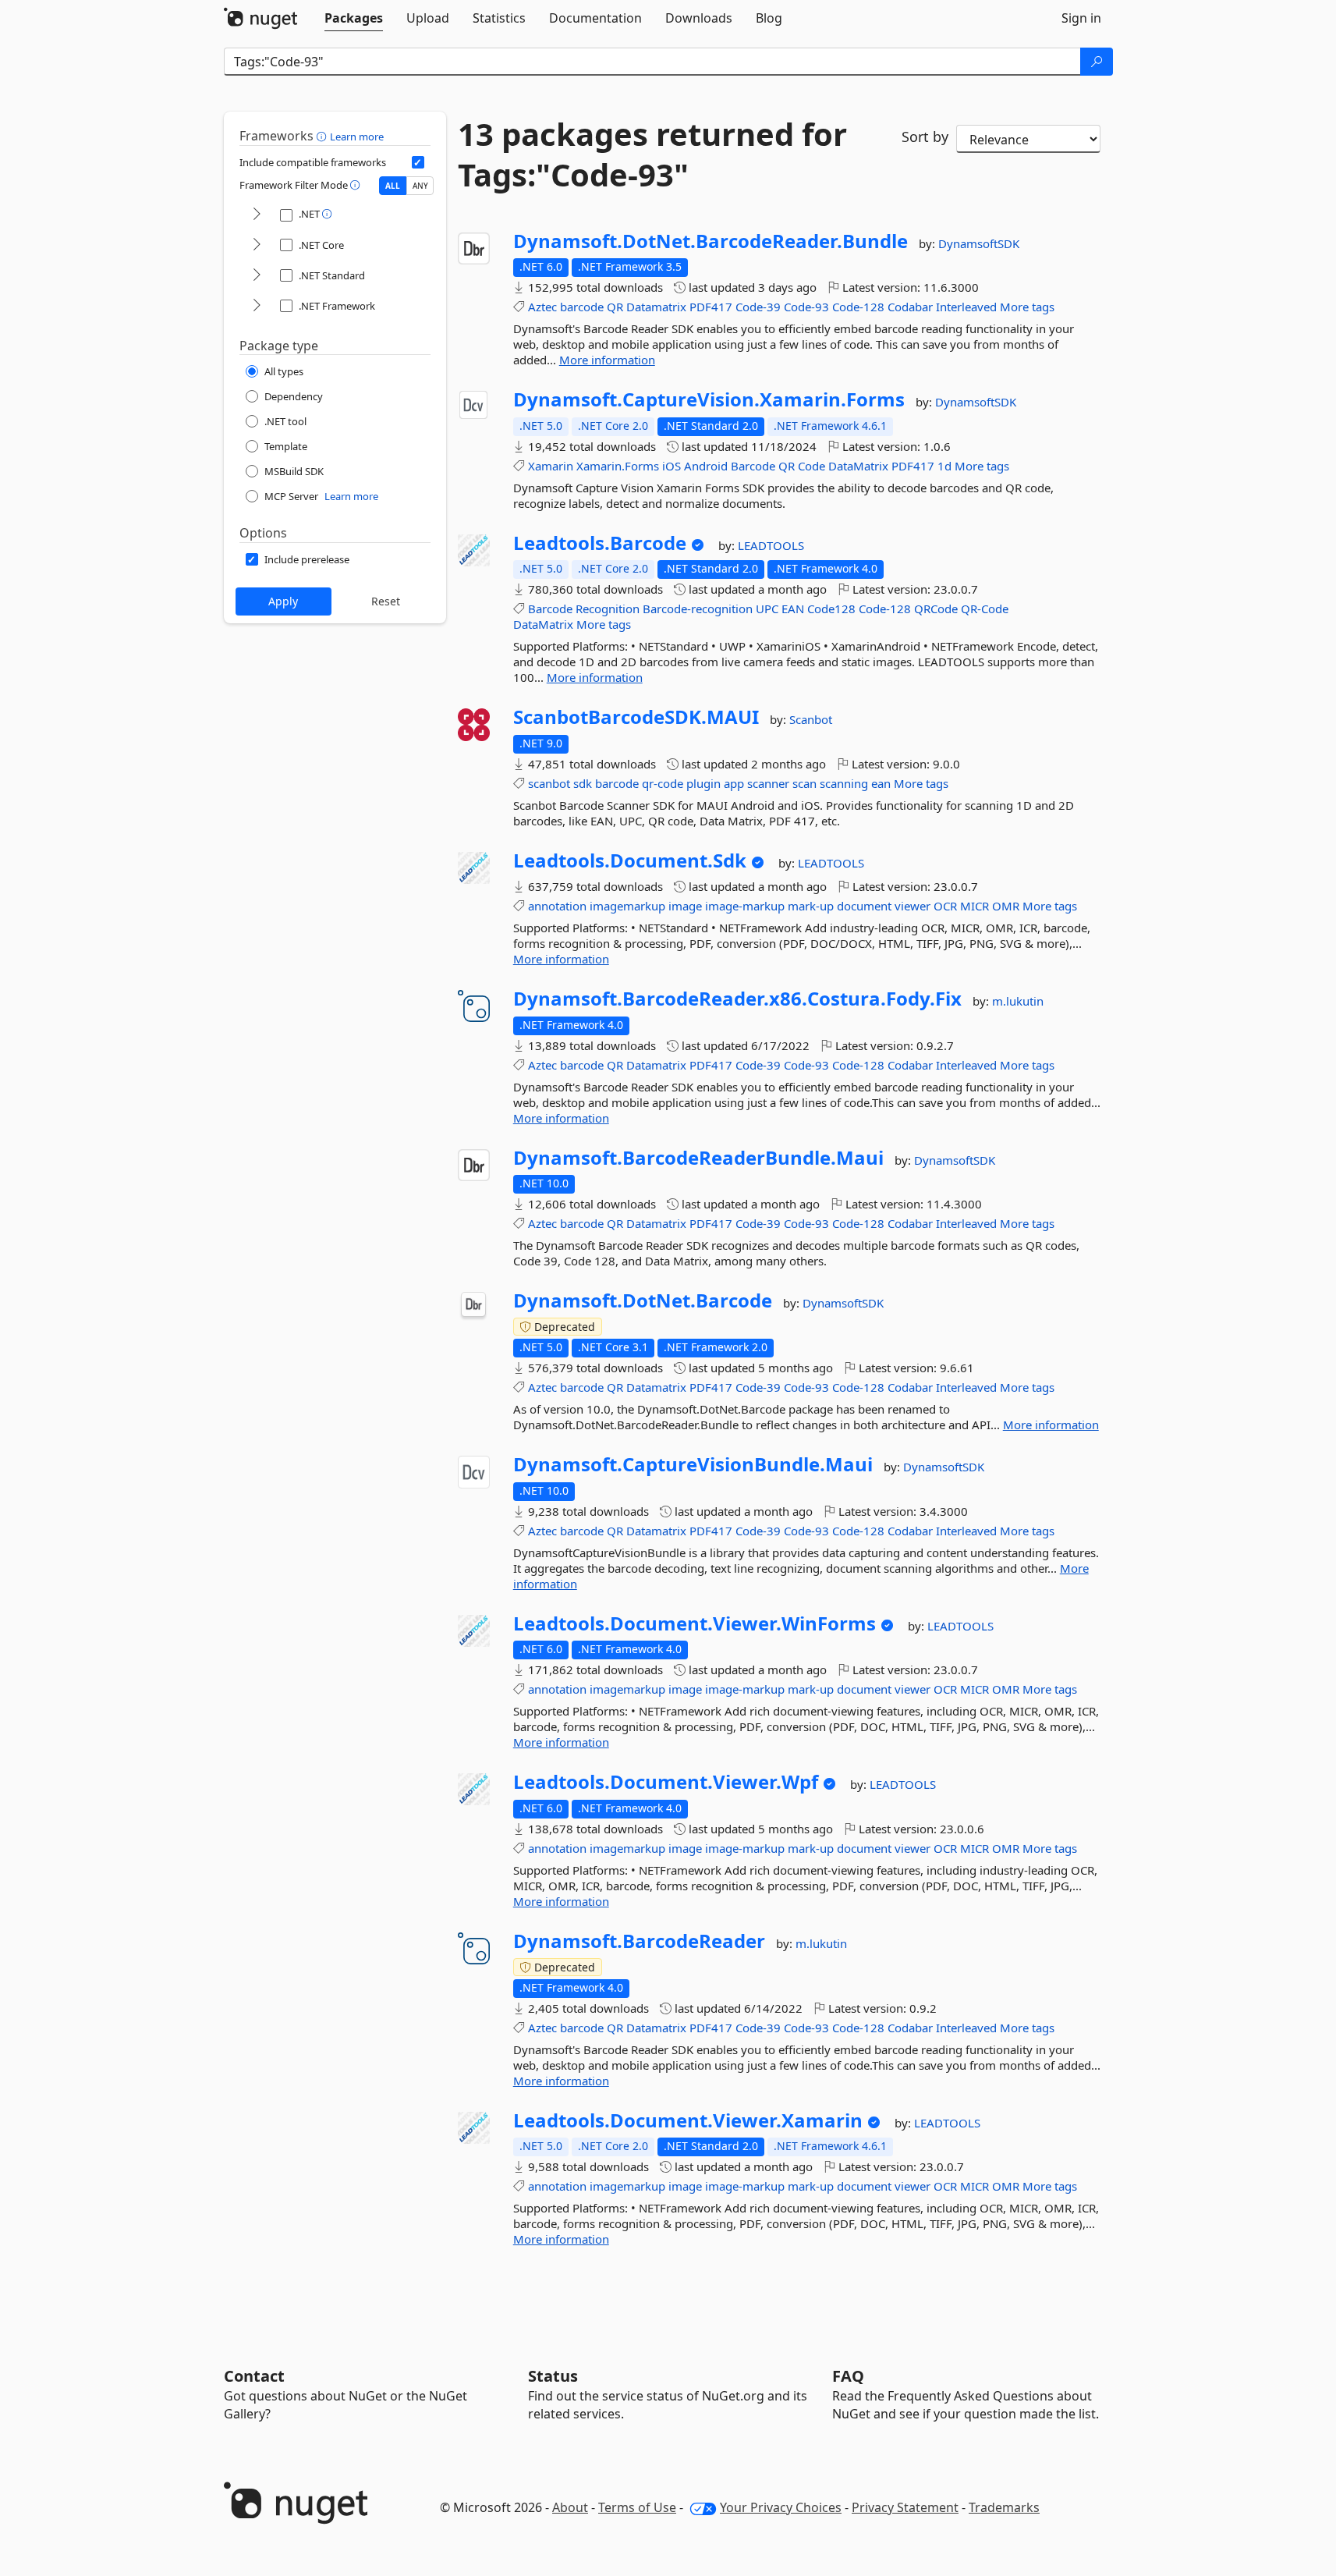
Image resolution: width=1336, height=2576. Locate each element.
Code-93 (806, 307)
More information (607, 360)
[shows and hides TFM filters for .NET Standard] (257, 276)
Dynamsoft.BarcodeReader (639, 1941)
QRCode (936, 609)
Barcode (753, 466)
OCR (945, 906)
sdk (583, 783)
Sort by (925, 137)
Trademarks (1004, 2507)
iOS (672, 466)
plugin (703, 783)
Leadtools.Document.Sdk (630, 860)
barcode (582, 307)
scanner (768, 783)
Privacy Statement (905, 2507)
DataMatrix (858, 466)
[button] (323, 136)
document (864, 906)
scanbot (549, 783)
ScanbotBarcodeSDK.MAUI (636, 717)
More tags (1027, 307)
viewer (913, 906)
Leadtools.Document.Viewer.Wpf (666, 1782)
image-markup (745, 906)
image (685, 906)
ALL (393, 186)
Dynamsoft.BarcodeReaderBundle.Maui (698, 1158)
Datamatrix (656, 307)
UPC (767, 609)
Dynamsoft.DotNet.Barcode (643, 1300)
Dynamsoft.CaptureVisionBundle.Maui (693, 1464)
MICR (975, 906)
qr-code (663, 783)
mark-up (811, 906)
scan (804, 783)
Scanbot (811, 719)
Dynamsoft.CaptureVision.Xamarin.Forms (709, 399)
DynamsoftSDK (979, 243)
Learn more (357, 137)
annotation (557, 906)
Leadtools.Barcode (600, 543)
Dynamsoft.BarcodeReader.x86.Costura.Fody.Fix (737, 999)
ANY (420, 186)
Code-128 (858, 307)
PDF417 (711, 307)
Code (812, 466)
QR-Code (985, 609)
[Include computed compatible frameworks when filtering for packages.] (418, 162)
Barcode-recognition (698, 609)
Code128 (831, 609)
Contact (254, 2376)
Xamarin (551, 466)
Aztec (542, 307)
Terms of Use (637, 2507)
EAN (793, 609)
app (734, 783)
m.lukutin (1018, 1001)
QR (615, 307)
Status (553, 2376)
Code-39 (758, 307)
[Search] (1097, 62)
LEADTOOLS (771, 545)
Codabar (910, 307)
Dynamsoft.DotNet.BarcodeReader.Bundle (711, 241)
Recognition (608, 609)
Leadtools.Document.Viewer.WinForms (695, 1623)
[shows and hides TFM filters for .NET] (257, 215)
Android (706, 466)
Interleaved (966, 307)
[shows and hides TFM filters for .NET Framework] (257, 306)
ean (881, 783)
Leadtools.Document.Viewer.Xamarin (688, 2120)
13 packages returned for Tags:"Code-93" (652, 154)
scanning (844, 783)
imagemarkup (627, 906)
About (570, 2507)
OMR (1006, 906)
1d (944, 466)
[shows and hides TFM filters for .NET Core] (257, 245)
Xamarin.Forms (618, 466)
